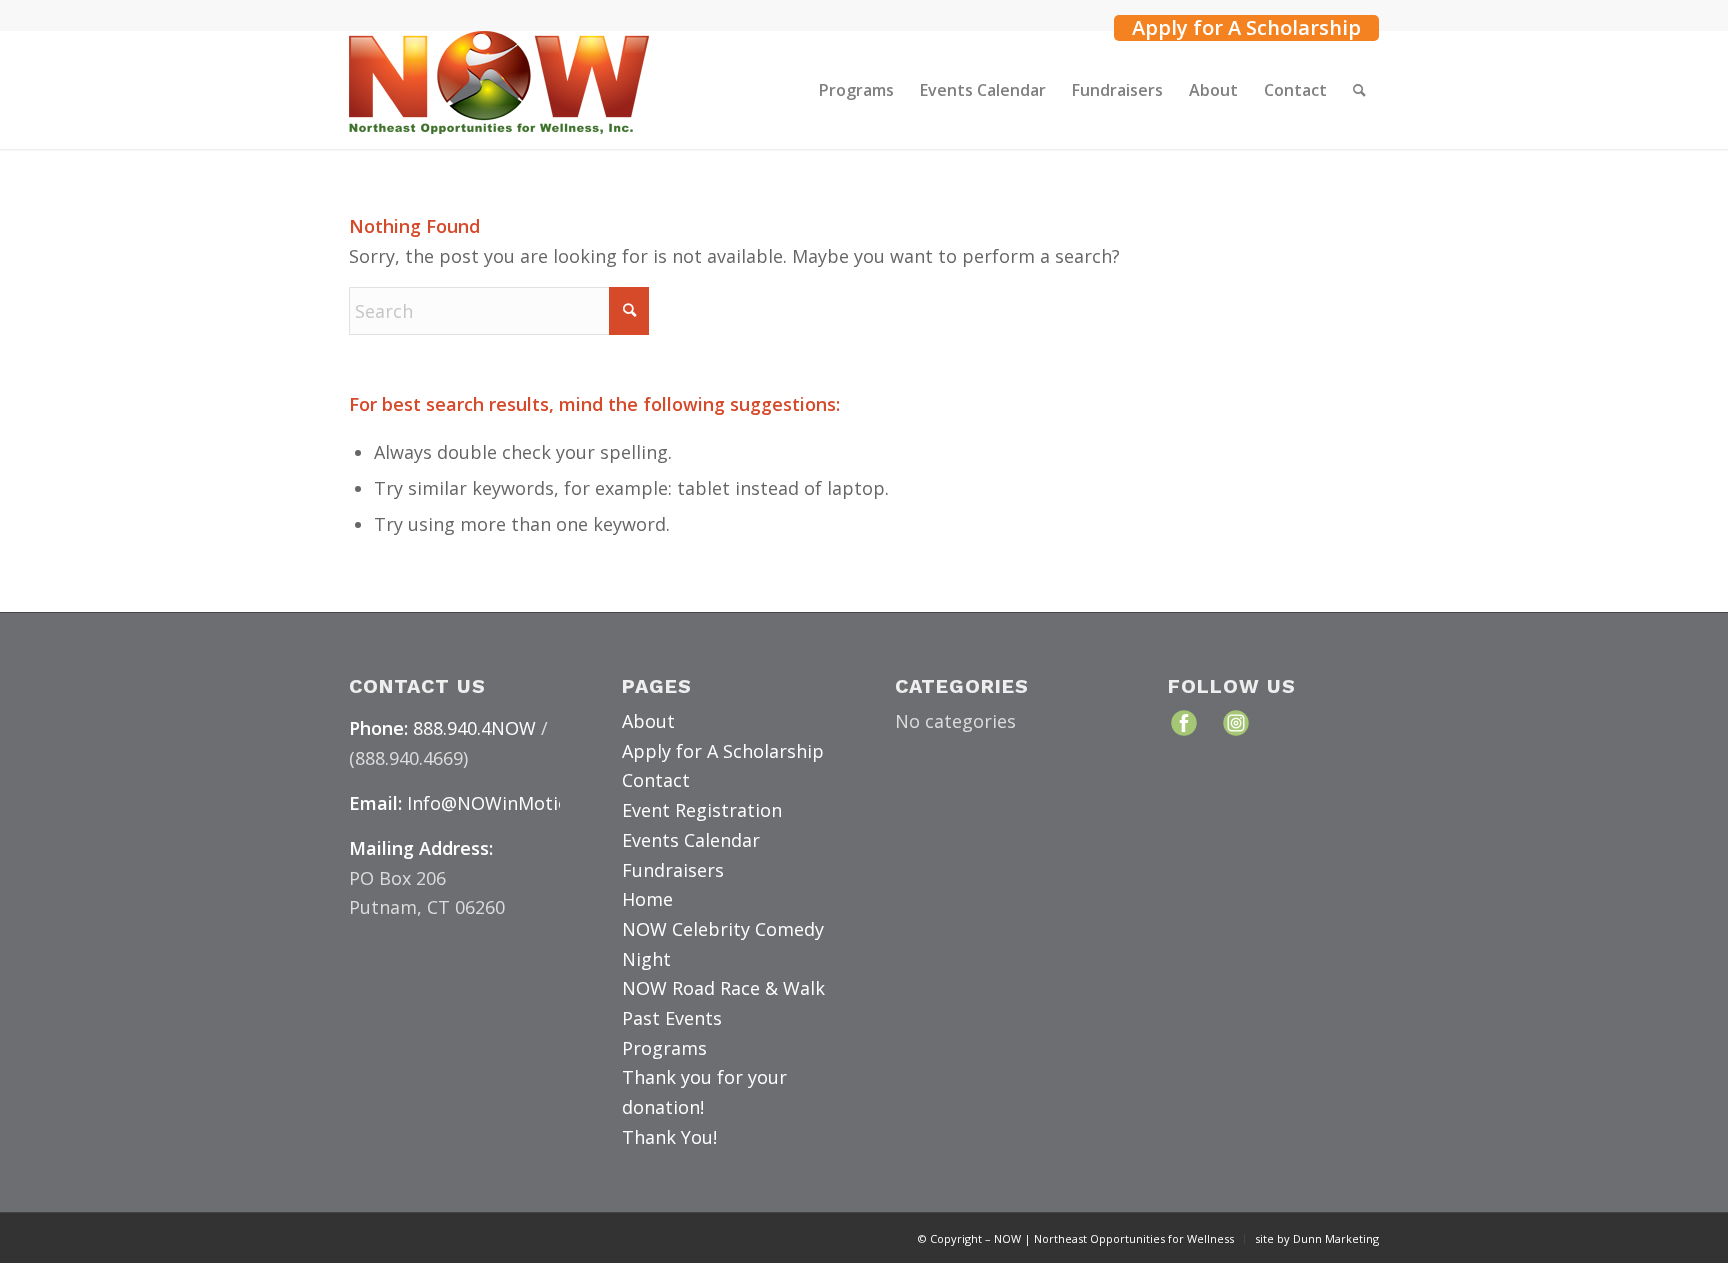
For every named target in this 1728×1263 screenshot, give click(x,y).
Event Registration (702, 810)
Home (647, 899)
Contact (656, 780)
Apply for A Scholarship (1246, 28)
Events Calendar (691, 840)
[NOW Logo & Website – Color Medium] (499, 90)
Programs (664, 1048)
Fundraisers (673, 870)
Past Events (672, 1018)
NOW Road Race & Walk (723, 988)
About (648, 721)
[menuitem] (1241, 25)
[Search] (1359, 90)
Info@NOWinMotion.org (510, 803)
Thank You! (669, 1137)
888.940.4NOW (474, 728)
